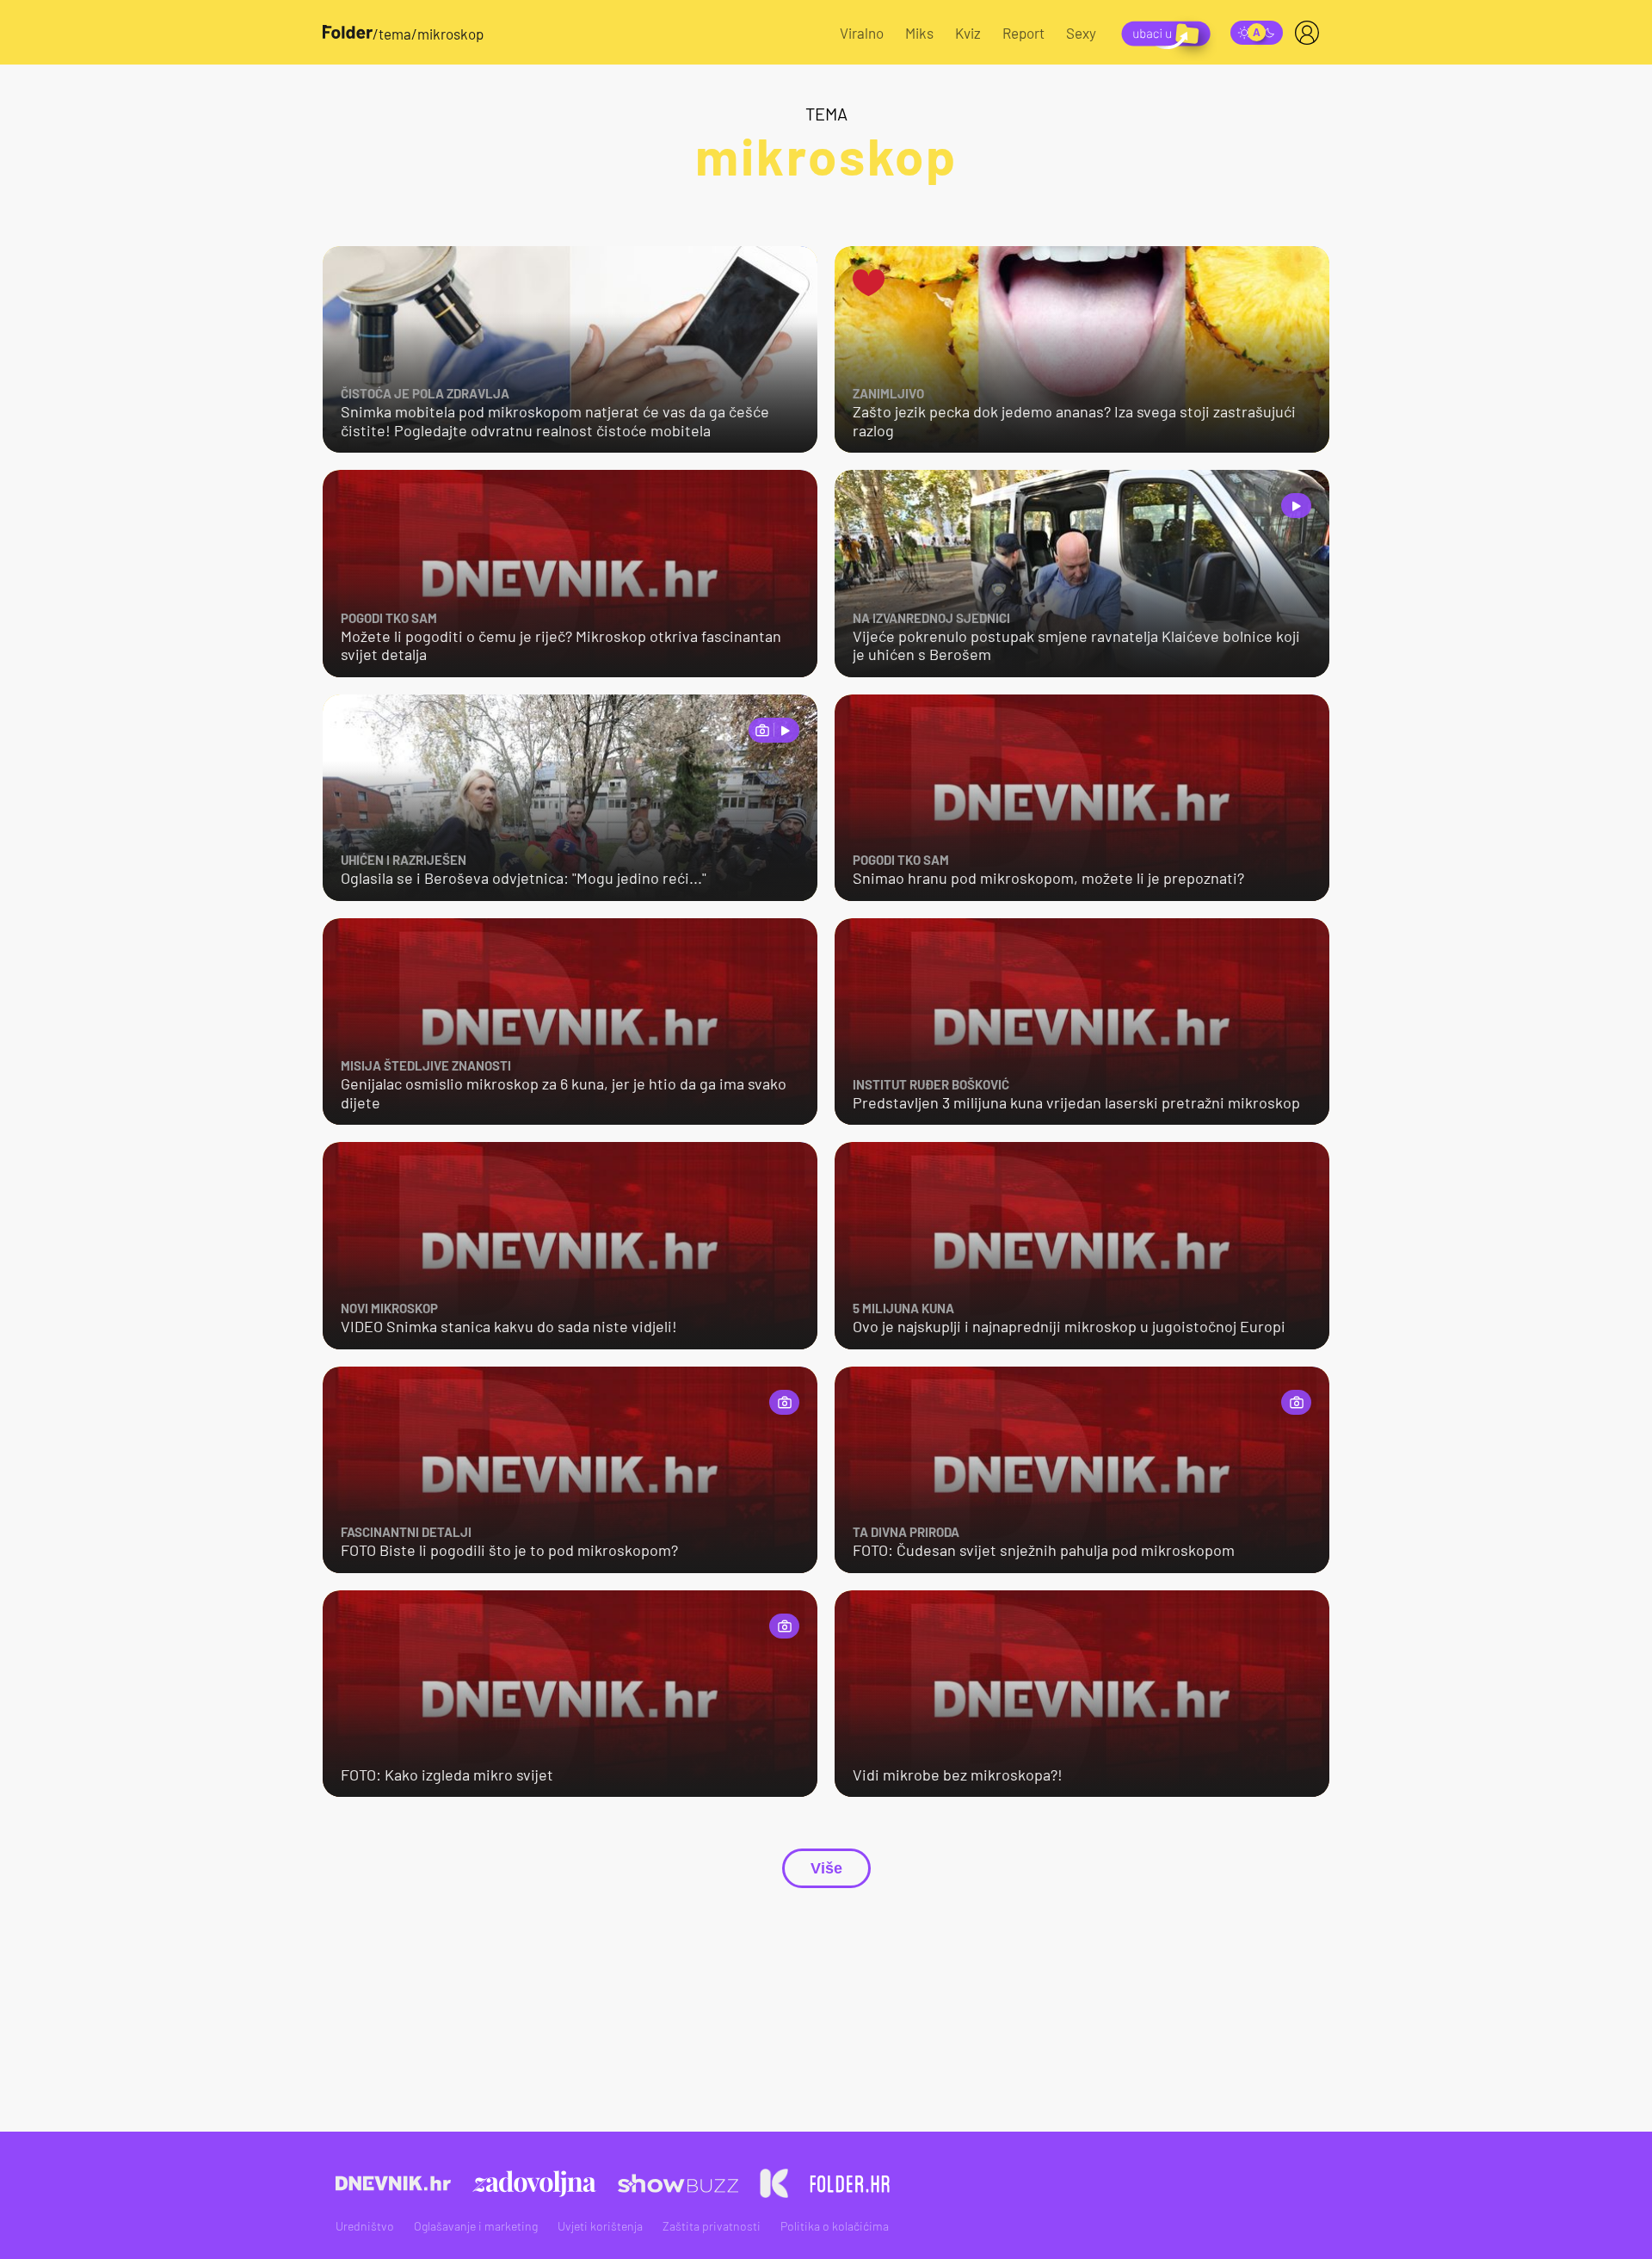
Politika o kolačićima (835, 2226)
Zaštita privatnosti (712, 2226)
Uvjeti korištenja (600, 2226)
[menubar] (1310, 33)
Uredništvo (365, 2226)
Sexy (1081, 33)
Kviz (968, 33)
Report (1023, 33)
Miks (919, 33)
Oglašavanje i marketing (476, 2226)
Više (826, 1868)
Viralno (862, 33)
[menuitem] (1310, 33)
